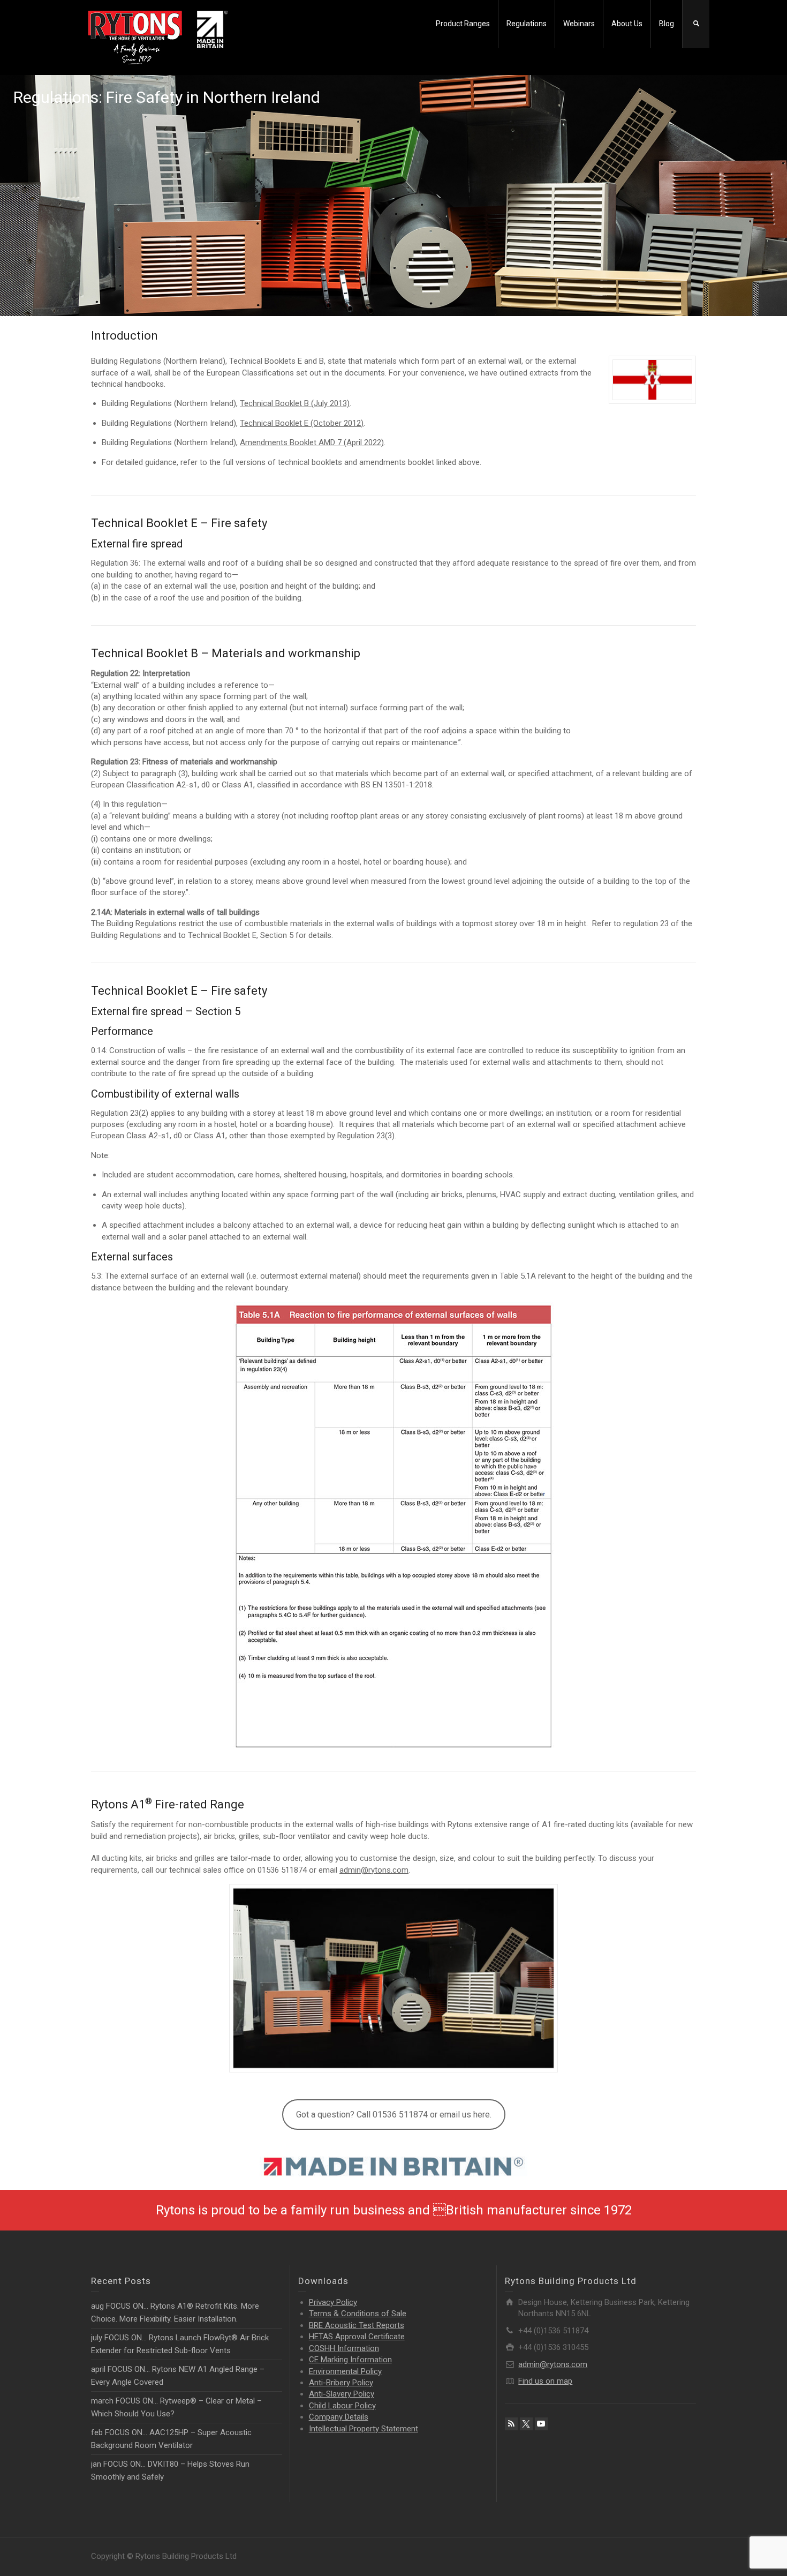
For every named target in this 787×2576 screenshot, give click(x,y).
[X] (526, 2424)
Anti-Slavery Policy (342, 2394)
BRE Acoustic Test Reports (357, 2325)
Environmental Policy (345, 2371)
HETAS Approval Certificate (357, 2337)
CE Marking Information (350, 2360)
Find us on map (545, 2381)
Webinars (579, 24)
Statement (364, 2429)
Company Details (339, 2417)
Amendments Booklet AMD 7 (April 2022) (312, 442)
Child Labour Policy (342, 2406)
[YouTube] (541, 2424)
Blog (667, 24)
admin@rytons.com (374, 1870)
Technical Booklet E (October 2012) (302, 423)
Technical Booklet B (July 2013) (295, 403)
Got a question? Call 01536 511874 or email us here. (394, 2115)
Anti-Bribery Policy (341, 2383)
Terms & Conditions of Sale (358, 2314)
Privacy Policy (333, 2302)
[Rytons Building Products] (158, 37)
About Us (627, 24)
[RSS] (511, 2424)
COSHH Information (344, 2348)
